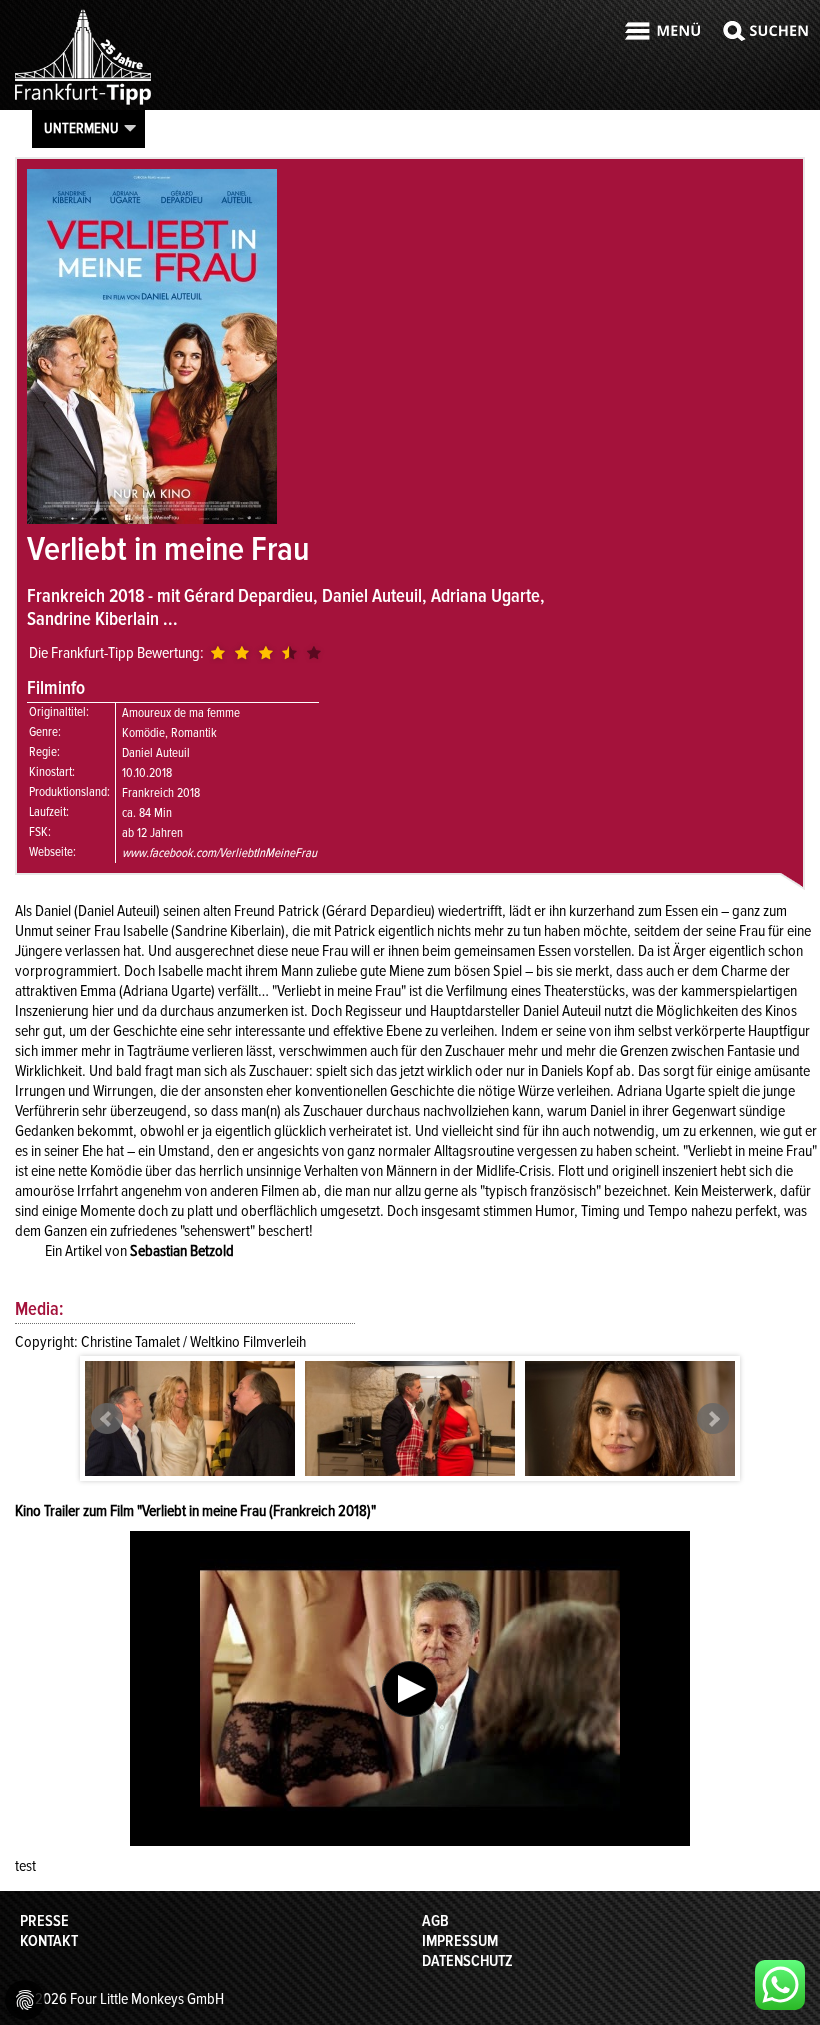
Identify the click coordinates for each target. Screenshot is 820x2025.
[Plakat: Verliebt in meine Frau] (152, 519)
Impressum (460, 1941)
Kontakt (49, 1941)
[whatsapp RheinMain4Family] (780, 1985)
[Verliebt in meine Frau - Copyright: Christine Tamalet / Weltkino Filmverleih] (190, 1431)
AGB (435, 1921)
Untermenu (81, 128)
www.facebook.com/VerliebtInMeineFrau (219, 853)
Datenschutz (467, 1961)
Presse (44, 1921)
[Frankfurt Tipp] (83, 104)
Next (713, 1419)
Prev (107, 1419)
